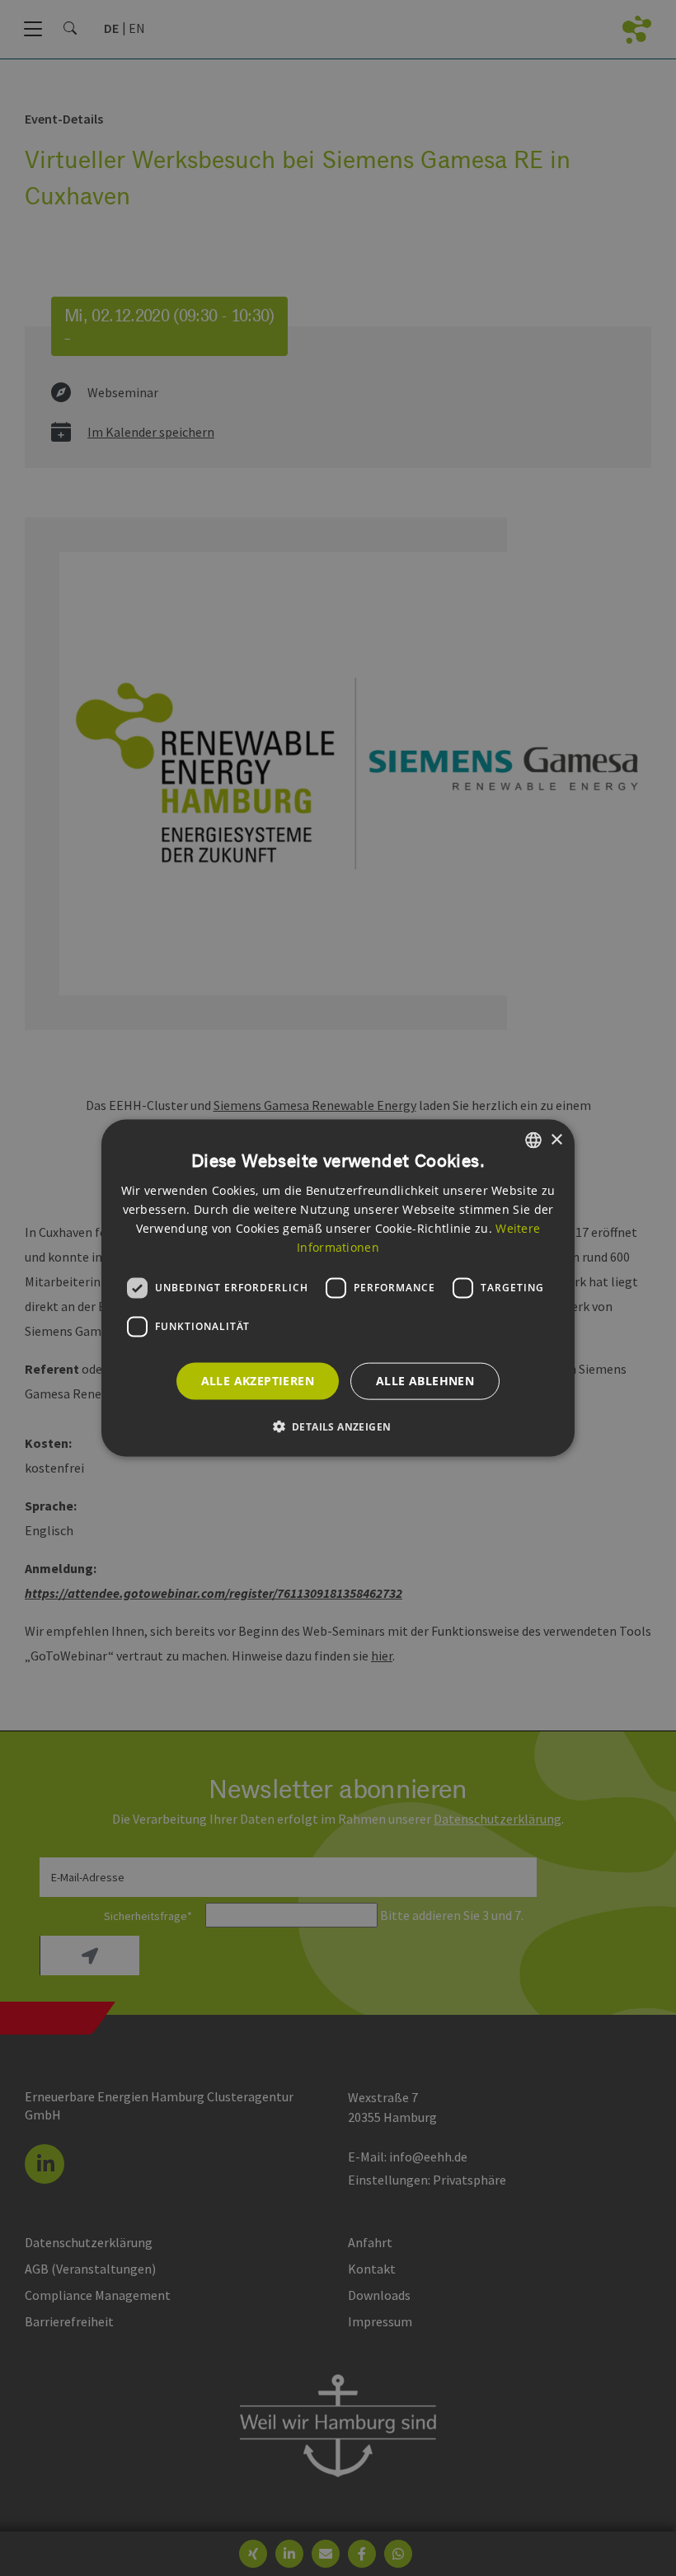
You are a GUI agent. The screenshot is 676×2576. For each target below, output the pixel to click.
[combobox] (533, 1140)
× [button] (556, 1139)
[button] (338, 1426)
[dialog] (338, 1288)
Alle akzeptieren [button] (258, 1381)
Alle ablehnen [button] (425, 1381)
